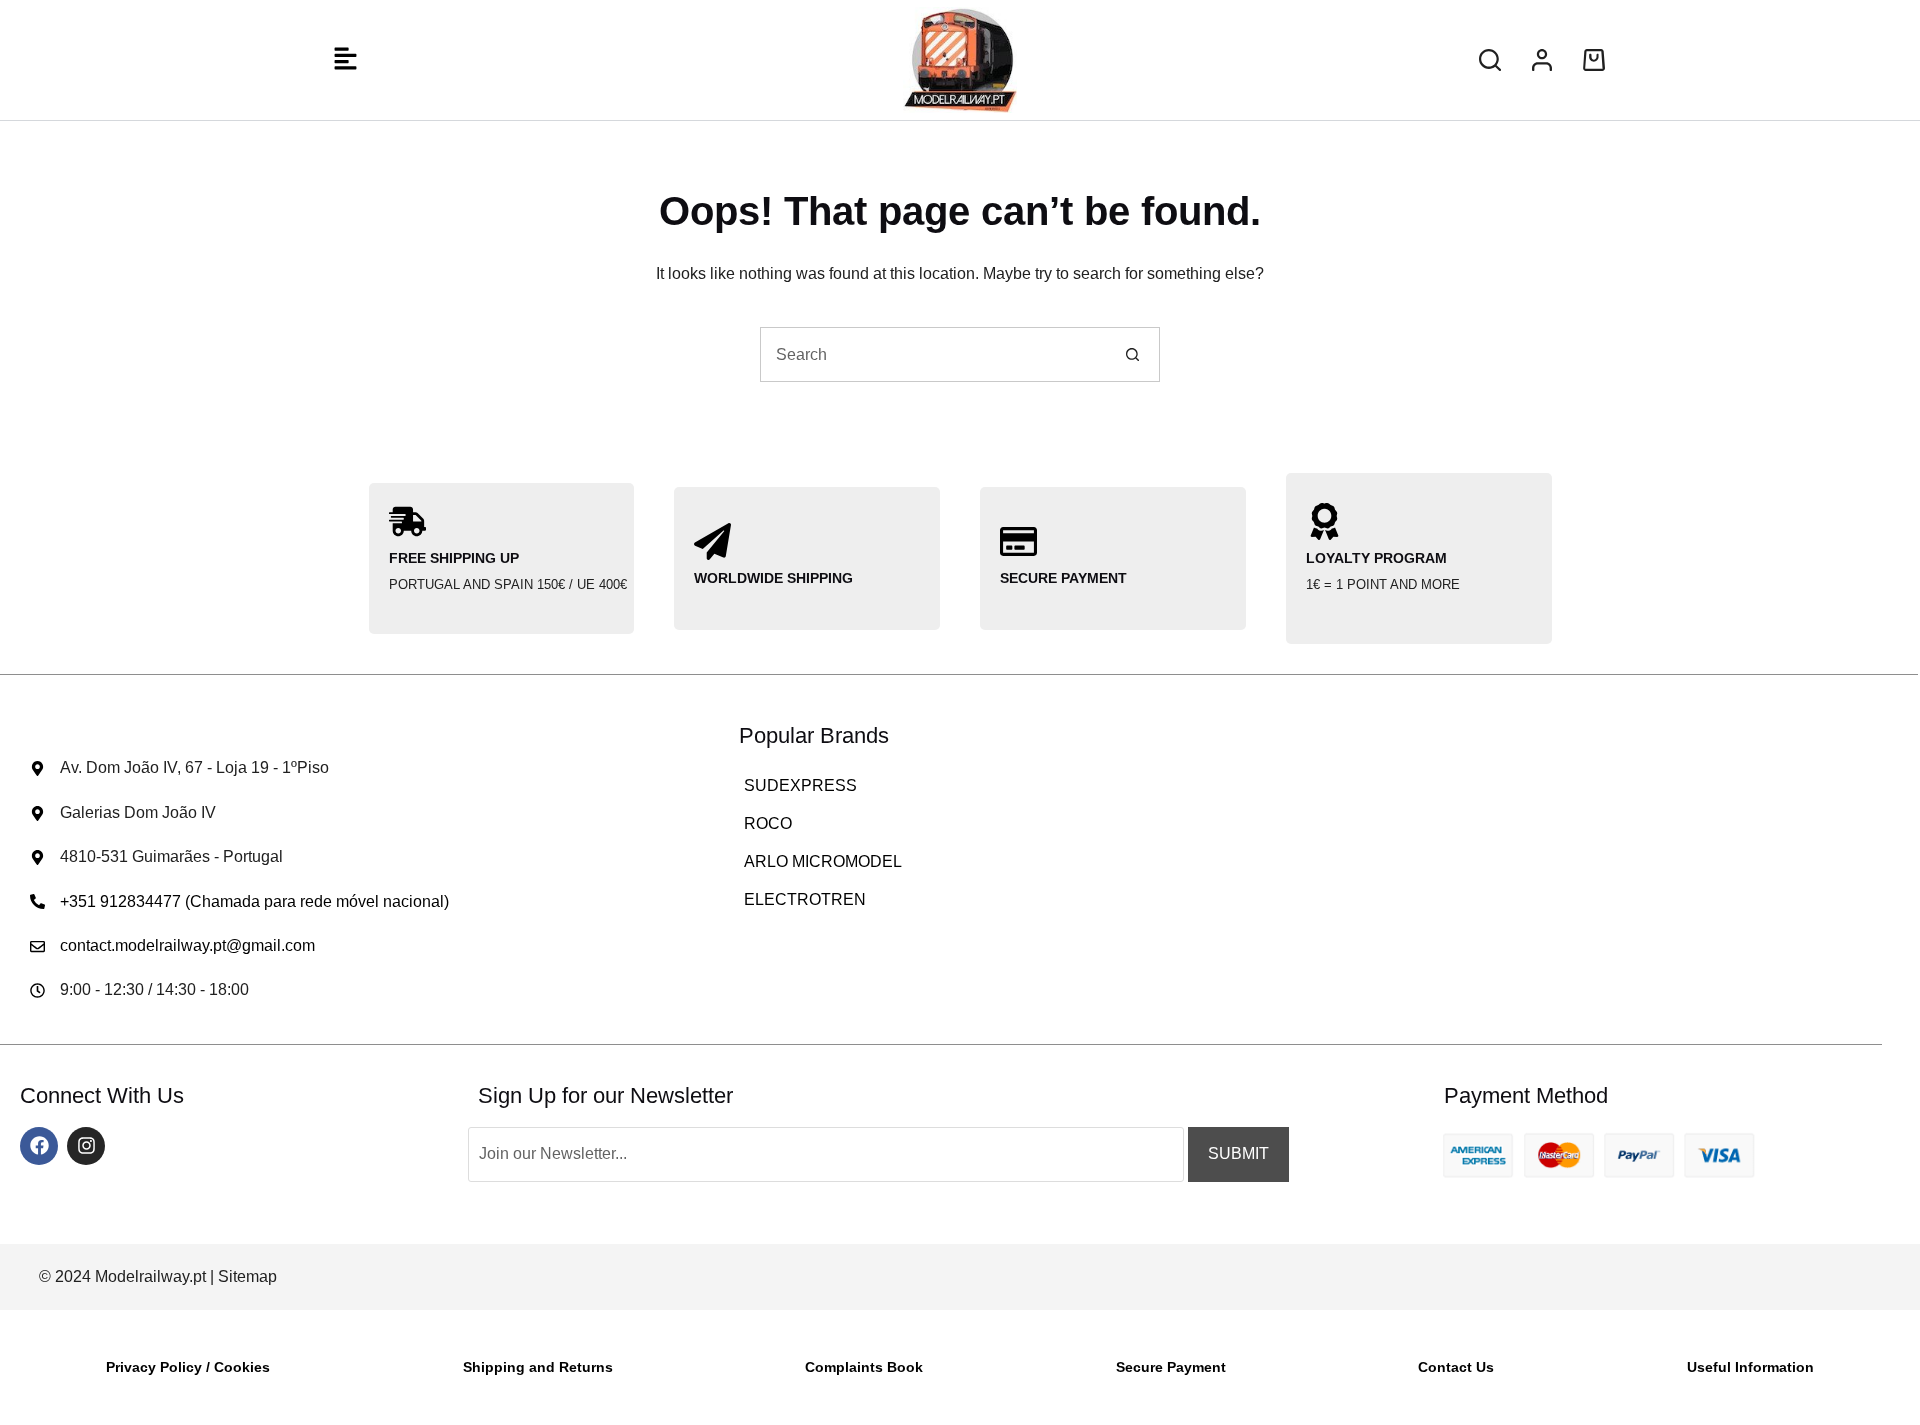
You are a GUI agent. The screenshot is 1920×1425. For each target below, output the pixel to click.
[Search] (1490, 60)
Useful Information (1750, 1367)
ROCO (768, 823)
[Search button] (1132, 354)
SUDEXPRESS (800, 785)
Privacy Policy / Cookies (188, 1367)
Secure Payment (1171, 1367)
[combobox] (933, 354)
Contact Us (1456, 1367)
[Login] (1542, 60)
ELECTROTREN (805, 899)
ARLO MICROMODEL (823, 861)
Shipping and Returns (538, 1367)
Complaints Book (864, 1367)
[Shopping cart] (1594, 60)
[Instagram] (86, 1146)
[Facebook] (39, 1146)
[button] (345, 60)
